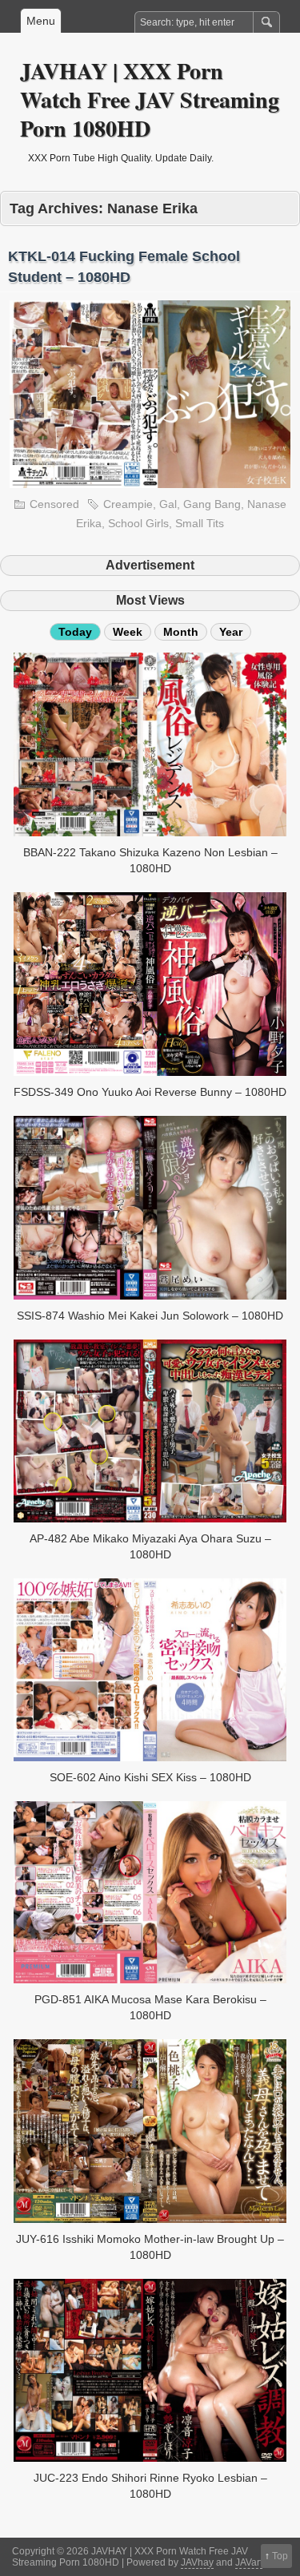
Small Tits (200, 523)
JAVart (249, 2562)
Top (280, 2556)
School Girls (138, 523)
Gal (168, 504)
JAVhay (197, 2562)
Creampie (128, 504)
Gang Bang (212, 504)
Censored (54, 504)
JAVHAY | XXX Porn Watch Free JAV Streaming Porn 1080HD (150, 99)
